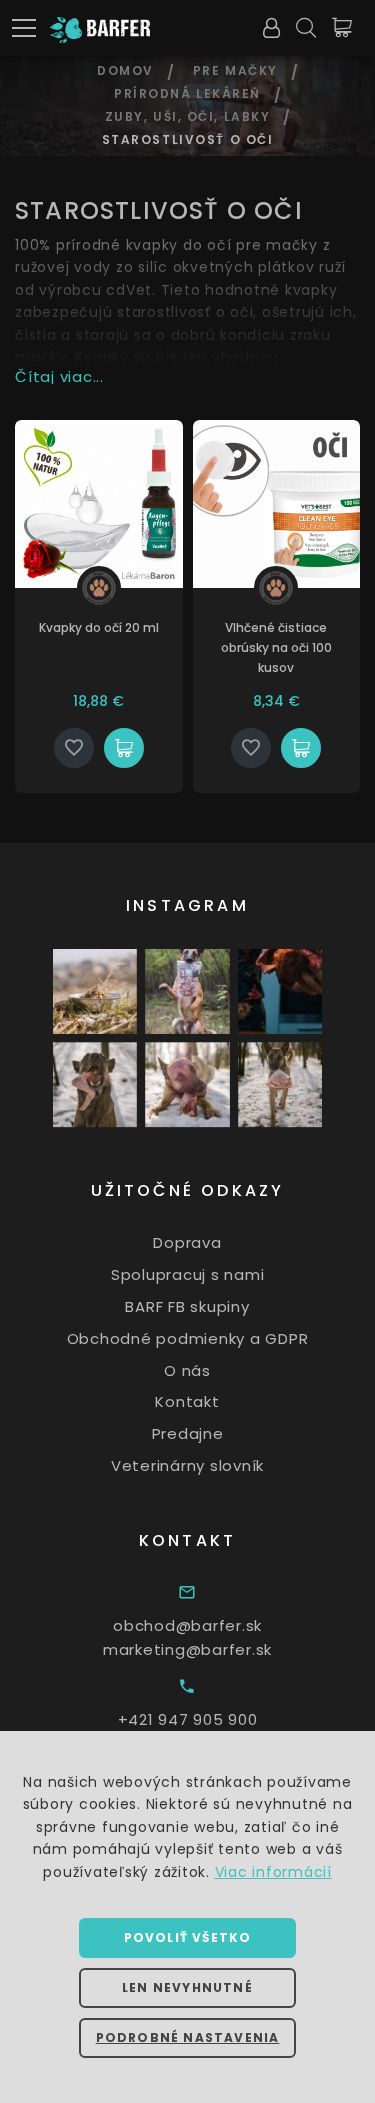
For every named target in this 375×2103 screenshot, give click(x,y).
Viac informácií (273, 1872)
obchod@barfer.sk (187, 1625)
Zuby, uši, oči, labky (188, 116)
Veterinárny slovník (187, 1465)
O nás (187, 1369)
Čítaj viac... (59, 376)
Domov (125, 70)
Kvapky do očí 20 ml (99, 627)
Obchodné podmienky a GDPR (188, 1338)
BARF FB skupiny (187, 1306)
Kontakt (187, 1401)
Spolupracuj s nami (188, 1274)
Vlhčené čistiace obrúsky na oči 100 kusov (276, 647)
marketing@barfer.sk (187, 1649)
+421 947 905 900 (188, 1719)
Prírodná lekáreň (187, 93)
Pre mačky (235, 70)
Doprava (187, 1242)
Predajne (188, 1433)
